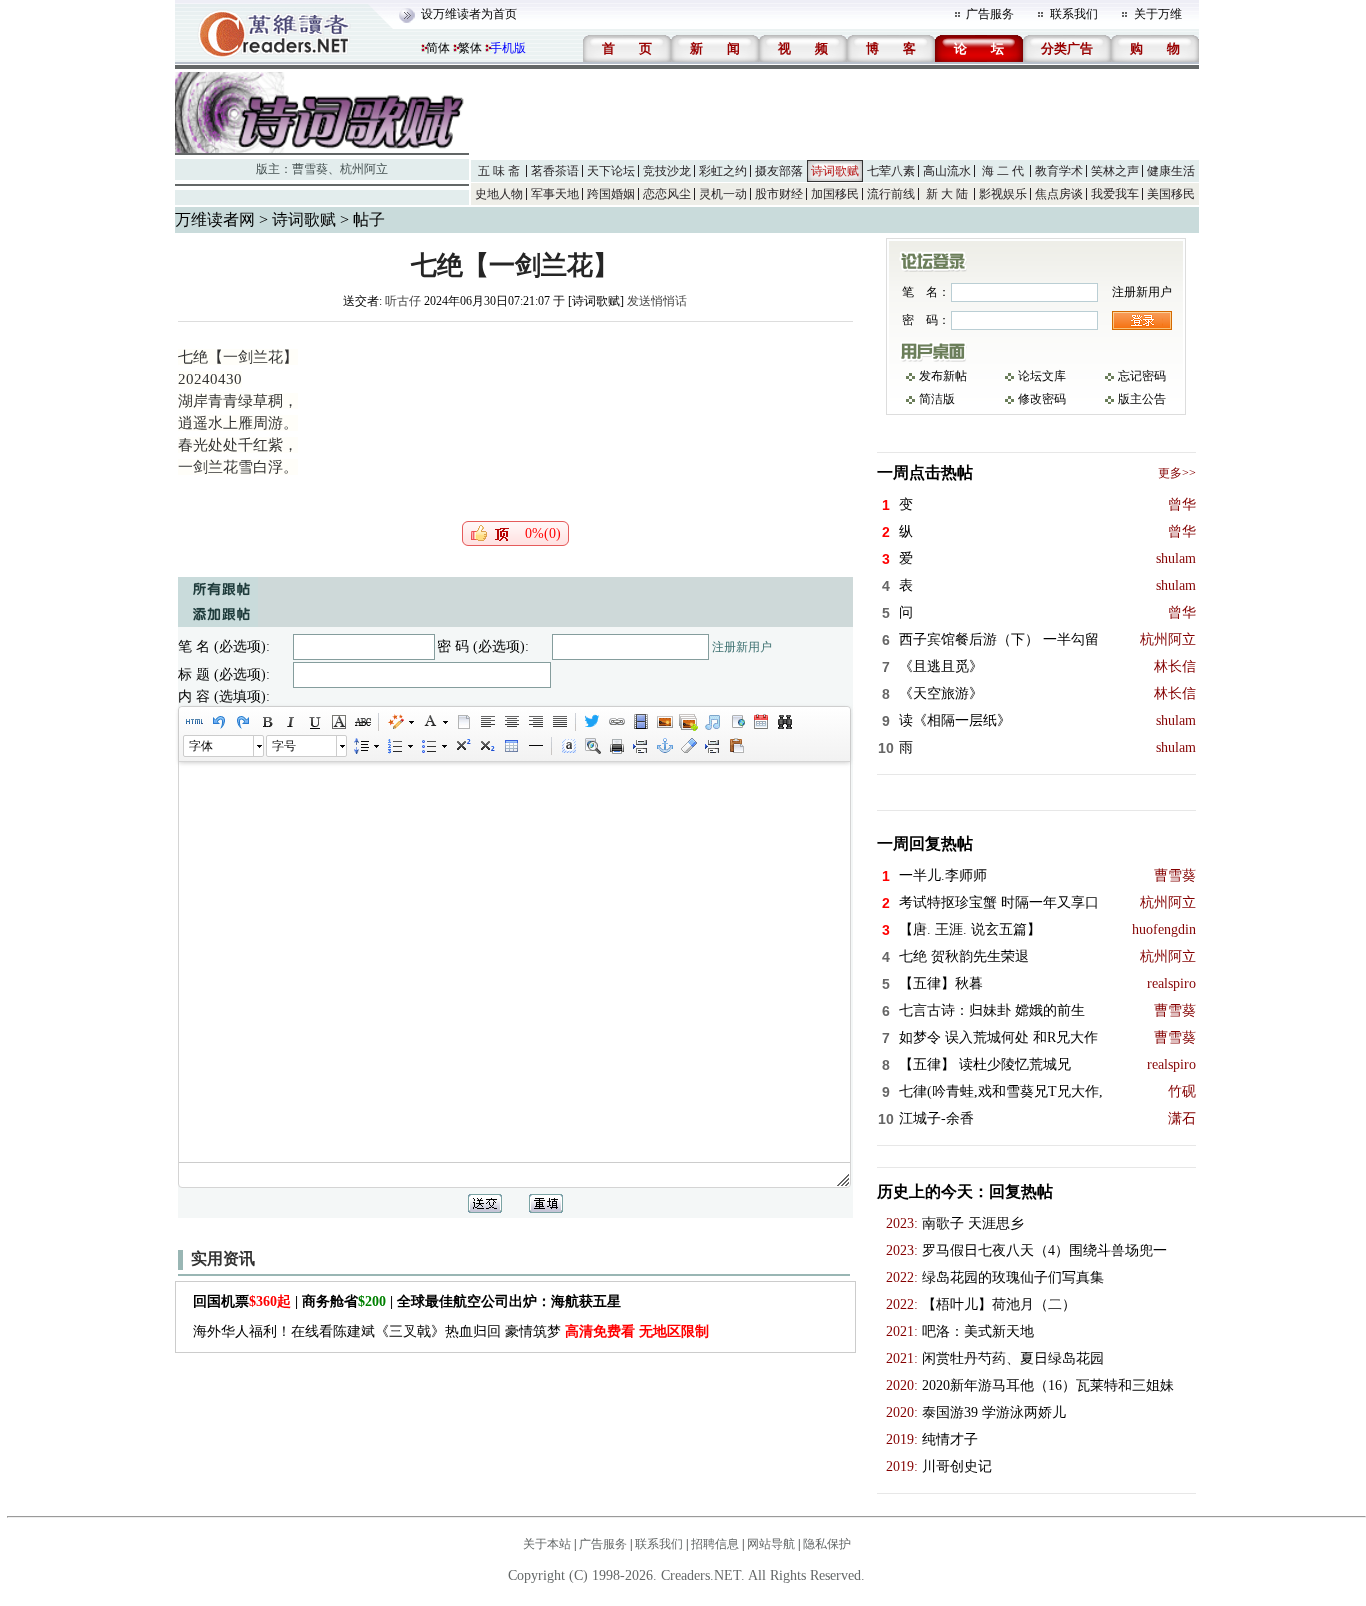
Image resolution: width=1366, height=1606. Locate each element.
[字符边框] (338, 722)
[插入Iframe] (736, 722)
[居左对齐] (487, 722)
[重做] (242, 722)
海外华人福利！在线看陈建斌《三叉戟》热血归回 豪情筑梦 (451, 1331)
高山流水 (947, 171)
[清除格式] (688, 746)
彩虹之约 (723, 171)
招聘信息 (715, 1544)
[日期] (760, 722)
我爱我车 (1115, 194)
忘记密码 (1142, 376)
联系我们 (1074, 14)
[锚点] (664, 746)
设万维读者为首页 (469, 14)
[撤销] (218, 722)
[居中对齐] (511, 722)
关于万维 (1158, 14)
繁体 (470, 48)
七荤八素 (891, 171)
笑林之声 (1115, 171)
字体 (201, 746)
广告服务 (990, 14)
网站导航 (771, 1544)
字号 (284, 746)
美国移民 (1171, 194)
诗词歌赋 (835, 171)
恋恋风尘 (667, 194)
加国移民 (835, 194)
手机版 (508, 48)
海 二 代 (1003, 171)
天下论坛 (611, 171)
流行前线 (891, 194)
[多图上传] (688, 722)
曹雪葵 (310, 169)
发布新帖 (943, 376)
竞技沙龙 (667, 171)
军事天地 (555, 194)
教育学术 (1059, 171)
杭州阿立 (364, 169)
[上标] (462, 746)
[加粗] (266, 722)
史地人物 (499, 194)
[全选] (568, 746)
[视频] (640, 722)
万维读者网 (215, 219)
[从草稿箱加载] (736, 746)
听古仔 (403, 301)
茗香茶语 (555, 171)
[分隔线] (535, 746)
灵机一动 (723, 194)
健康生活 (1171, 171)
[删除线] (362, 722)
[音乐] (712, 722)
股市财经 (779, 194)
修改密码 (1042, 399)
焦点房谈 (1059, 194)
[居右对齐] (535, 722)
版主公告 (1142, 399)
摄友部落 (779, 171)
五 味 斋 (499, 171)
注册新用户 (742, 647)
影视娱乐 (1003, 194)
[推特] (592, 722)
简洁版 (937, 399)
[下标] (486, 746)
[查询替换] (784, 722)
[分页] (640, 746)
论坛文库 (1042, 376)
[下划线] (314, 722)
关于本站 (547, 1544)
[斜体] (290, 722)
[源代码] (194, 722)
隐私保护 (827, 1544)
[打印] (616, 746)
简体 (438, 48)
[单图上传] (664, 722)
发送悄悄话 (657, 301)
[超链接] (616, 722)
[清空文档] (463, 722)
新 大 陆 (947, 194)
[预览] (592, 746)
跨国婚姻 (611, 194)
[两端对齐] (559, 722)
